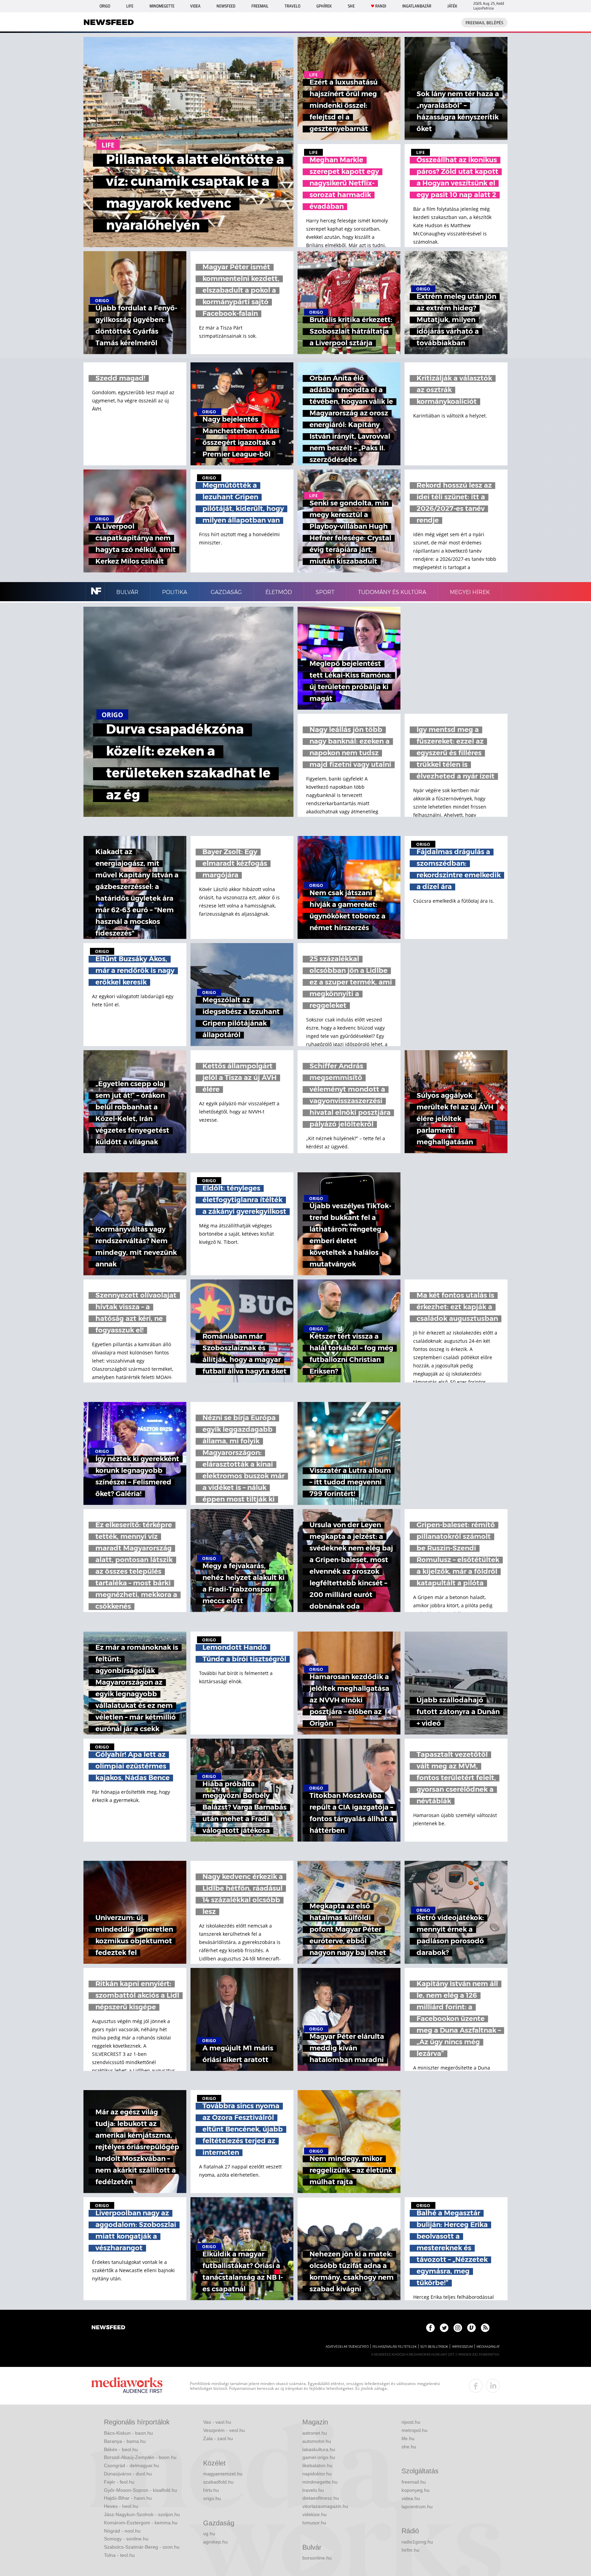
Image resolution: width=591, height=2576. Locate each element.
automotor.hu (317, 2441)
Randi (381, 6)
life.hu (408, 2438)
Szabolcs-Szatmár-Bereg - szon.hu (142, 2547)
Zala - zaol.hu (218, 2438)
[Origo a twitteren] (444, 2328)
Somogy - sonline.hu (126, 2539)
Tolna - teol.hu (119, 2555)
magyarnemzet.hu (223, 2474)
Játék (452, 6)
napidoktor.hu (317, 2474)
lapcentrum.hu (417, 2507)
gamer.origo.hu (319, 2457)
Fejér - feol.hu (119, 2482)
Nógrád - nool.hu (122, 2531)
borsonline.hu (317, 2558)
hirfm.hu (410, 2550)
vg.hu (209, 2534)
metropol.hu (415, 2430)
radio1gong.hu (417, 2542)
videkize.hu (314, 2514)
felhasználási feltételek (395, 2347)
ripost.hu (411, 2422)
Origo (105, 6)
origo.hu (212, 2498)
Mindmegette (162, 6)
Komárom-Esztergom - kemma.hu (141, 2523)
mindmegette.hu (320, 2482)
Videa (195, 6)
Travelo (292, 6)
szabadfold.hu (218, 2482)
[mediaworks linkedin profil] (493, 2386)
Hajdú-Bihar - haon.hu (128, 2498)
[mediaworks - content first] (127, 2386)
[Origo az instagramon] (458, 2328)
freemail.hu (414, 2482)
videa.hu (411, 2498)
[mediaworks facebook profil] (476, 2386)
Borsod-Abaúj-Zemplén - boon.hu (140, 2457)
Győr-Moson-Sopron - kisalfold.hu (141, 2490)
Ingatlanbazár (417, 6)
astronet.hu (315, 2433)
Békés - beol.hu (121, 2449)
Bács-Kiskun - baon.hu (128, 2433)
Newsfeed (226, 6)
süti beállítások (434, 2347)
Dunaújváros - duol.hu (128, 2474)
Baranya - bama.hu (125, 2441)
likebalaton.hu (317, 2465)
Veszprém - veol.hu (224, 2430)
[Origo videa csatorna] (471, 2328)
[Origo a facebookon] (430, 2328)
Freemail (260, 6)
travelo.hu (313, 2490)
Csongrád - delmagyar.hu (132, 2465)
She (351, 6)
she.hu (409, 2447)
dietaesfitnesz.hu (321, 2498)
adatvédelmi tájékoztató (347, 2347)
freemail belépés (484, 23)
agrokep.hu (215, 2542)
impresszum (462, 2347)
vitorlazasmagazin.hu (325, 2506)
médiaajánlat (488, 2347)
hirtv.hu (211, 2490)
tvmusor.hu (314, 2523)
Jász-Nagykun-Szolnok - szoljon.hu (142, 2514)
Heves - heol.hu (121, 2506)
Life (130, 6)
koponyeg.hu (416, 2490)
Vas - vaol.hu (217, 2422)
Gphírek (324, 6)
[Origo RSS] (485, 2328)
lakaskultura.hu (319, 2449)
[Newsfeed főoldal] (108, 2328)
